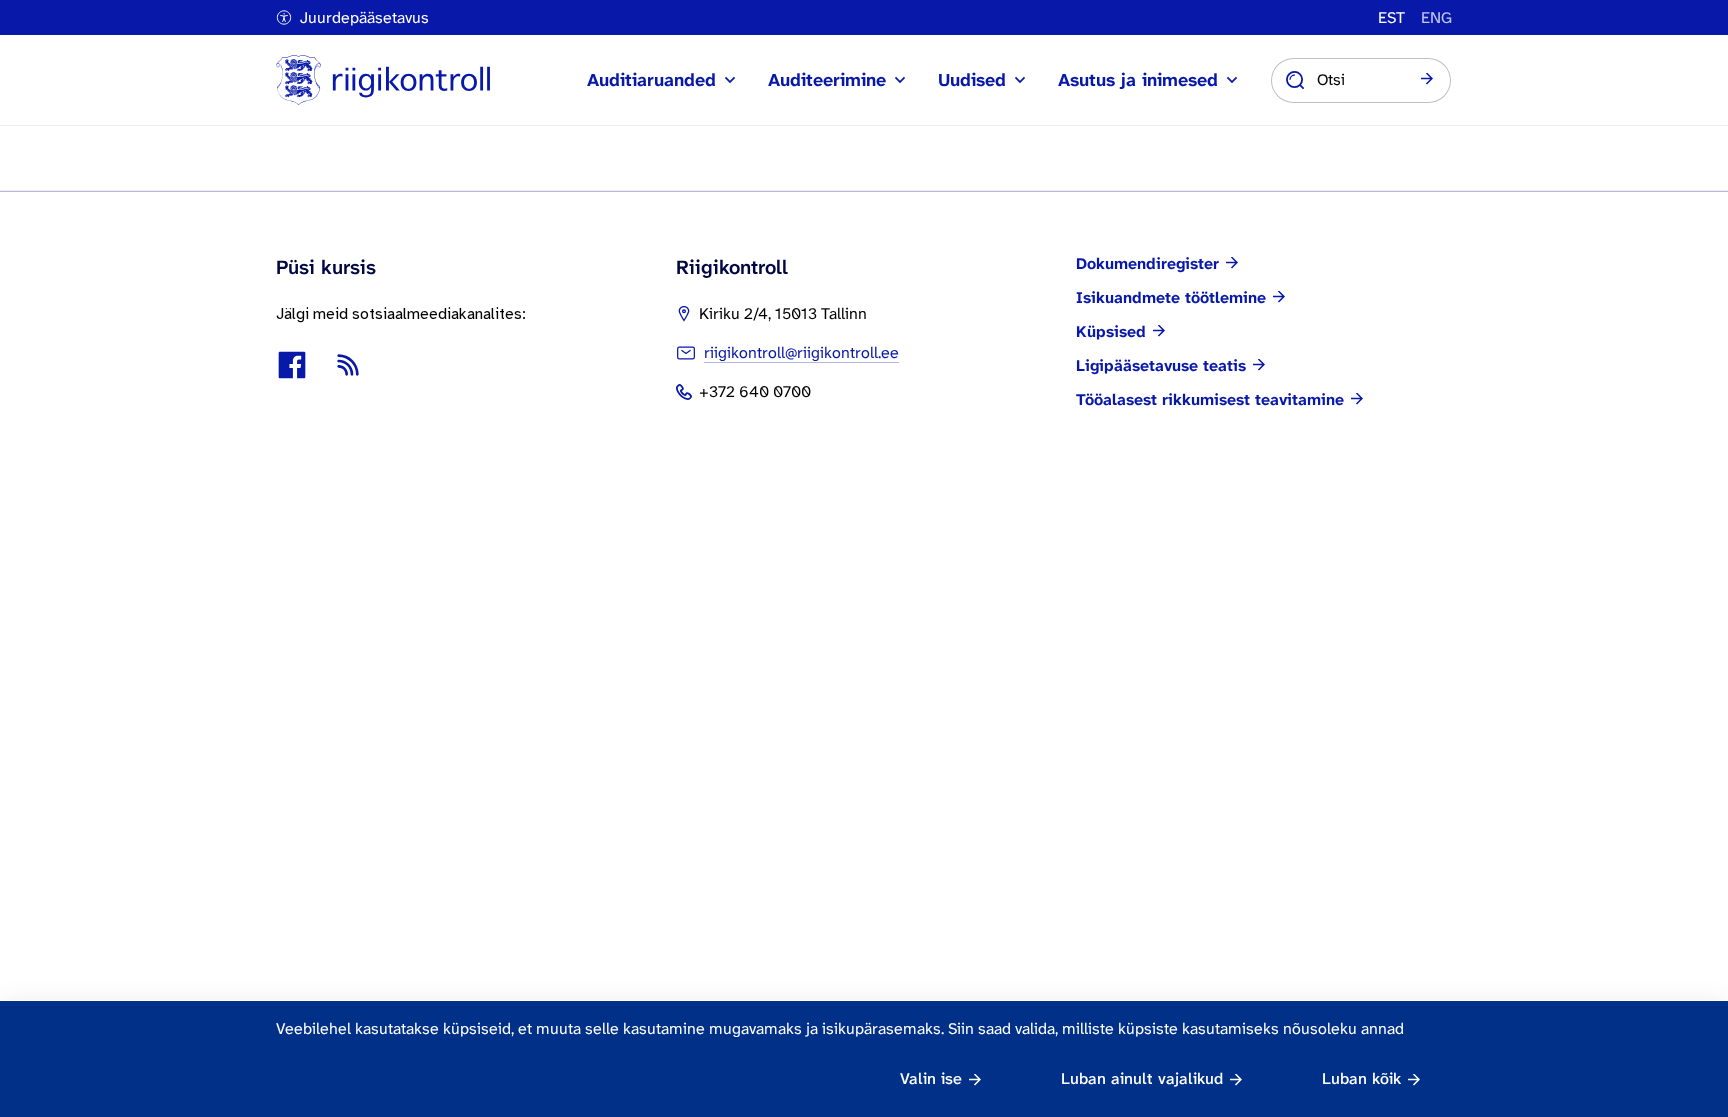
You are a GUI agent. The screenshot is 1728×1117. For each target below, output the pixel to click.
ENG (1436, 18)
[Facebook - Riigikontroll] (292, 365)
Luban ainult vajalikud (1142, 1078)
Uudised (972, 80)
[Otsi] (1427, 80)
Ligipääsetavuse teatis (1161, 366)
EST (1391, 18)
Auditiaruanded (651, 80)
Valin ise (931, 1078)
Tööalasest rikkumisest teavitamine (1210, 400)
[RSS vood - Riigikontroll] (348, 365)
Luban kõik (1361, 1078)
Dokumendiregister (1147, 264)
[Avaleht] (383, 80)
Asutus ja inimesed (1138, 80)
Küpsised (1111, 332)
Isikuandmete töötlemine (1171, 298)
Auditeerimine (827, 80)
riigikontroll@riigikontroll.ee (801, 352)
